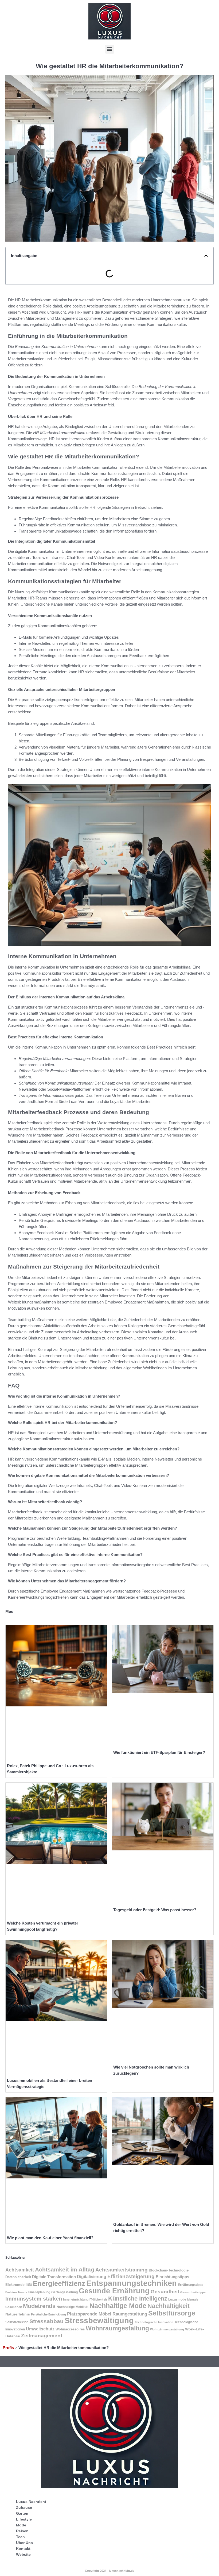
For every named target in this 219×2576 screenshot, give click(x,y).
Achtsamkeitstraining (122, 2270)
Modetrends (39, 2306)
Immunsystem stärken (34, 2299)
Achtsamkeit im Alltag (65, 2269)
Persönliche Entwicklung (48, 2314)
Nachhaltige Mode (118, 2306)
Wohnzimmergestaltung (167, 2329)
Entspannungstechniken (132, 2283)
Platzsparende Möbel (89, 2314)
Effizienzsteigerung (131, 2276)
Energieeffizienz (59, 2283)
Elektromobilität (19, 2285)
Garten (22, 2513)
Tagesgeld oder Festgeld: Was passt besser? (155, 1910)
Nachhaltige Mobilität (73, 2307)
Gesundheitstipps (193, 2292)
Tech (20, 2537)
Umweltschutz (40, 2329)
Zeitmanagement (42, 2336)
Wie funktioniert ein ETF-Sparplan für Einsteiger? (159, 1752)
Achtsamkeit (20, 2270)
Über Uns (24, 2543)
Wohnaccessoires (70, 2329)
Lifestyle (24, 2519)
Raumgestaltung (130, 2314)
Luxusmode (177, 2299)
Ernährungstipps (191, 2285)
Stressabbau (46, 2321)
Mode (21, 2525)
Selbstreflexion (17, 2322)
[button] (110, 49)
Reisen (22, 2531)
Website (23, 2554)
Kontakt (23, 2549)
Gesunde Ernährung (114, 2291)
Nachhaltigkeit (169, 2306)
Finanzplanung (39, 2292)
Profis (8, 2348)
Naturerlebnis (18, 2314)
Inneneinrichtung (76, 2299)
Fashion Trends (16, 2292)
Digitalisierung (92, 2277)
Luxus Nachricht (31, 2502)
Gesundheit (165, 2291)
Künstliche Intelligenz (138, 2299)
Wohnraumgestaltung (117, 2328)
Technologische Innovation (154, 2322)
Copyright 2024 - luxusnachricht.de (110, 2571)
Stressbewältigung (99, 2321)
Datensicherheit (18, 2277)
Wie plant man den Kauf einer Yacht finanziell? (50, 2238)
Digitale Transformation (54, 2277)
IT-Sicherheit (98, 2299)
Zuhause (24, 2507)
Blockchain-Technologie (169, 2270)
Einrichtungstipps (172, 2277)
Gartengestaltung (64, 2292)
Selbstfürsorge (172, 2313)
